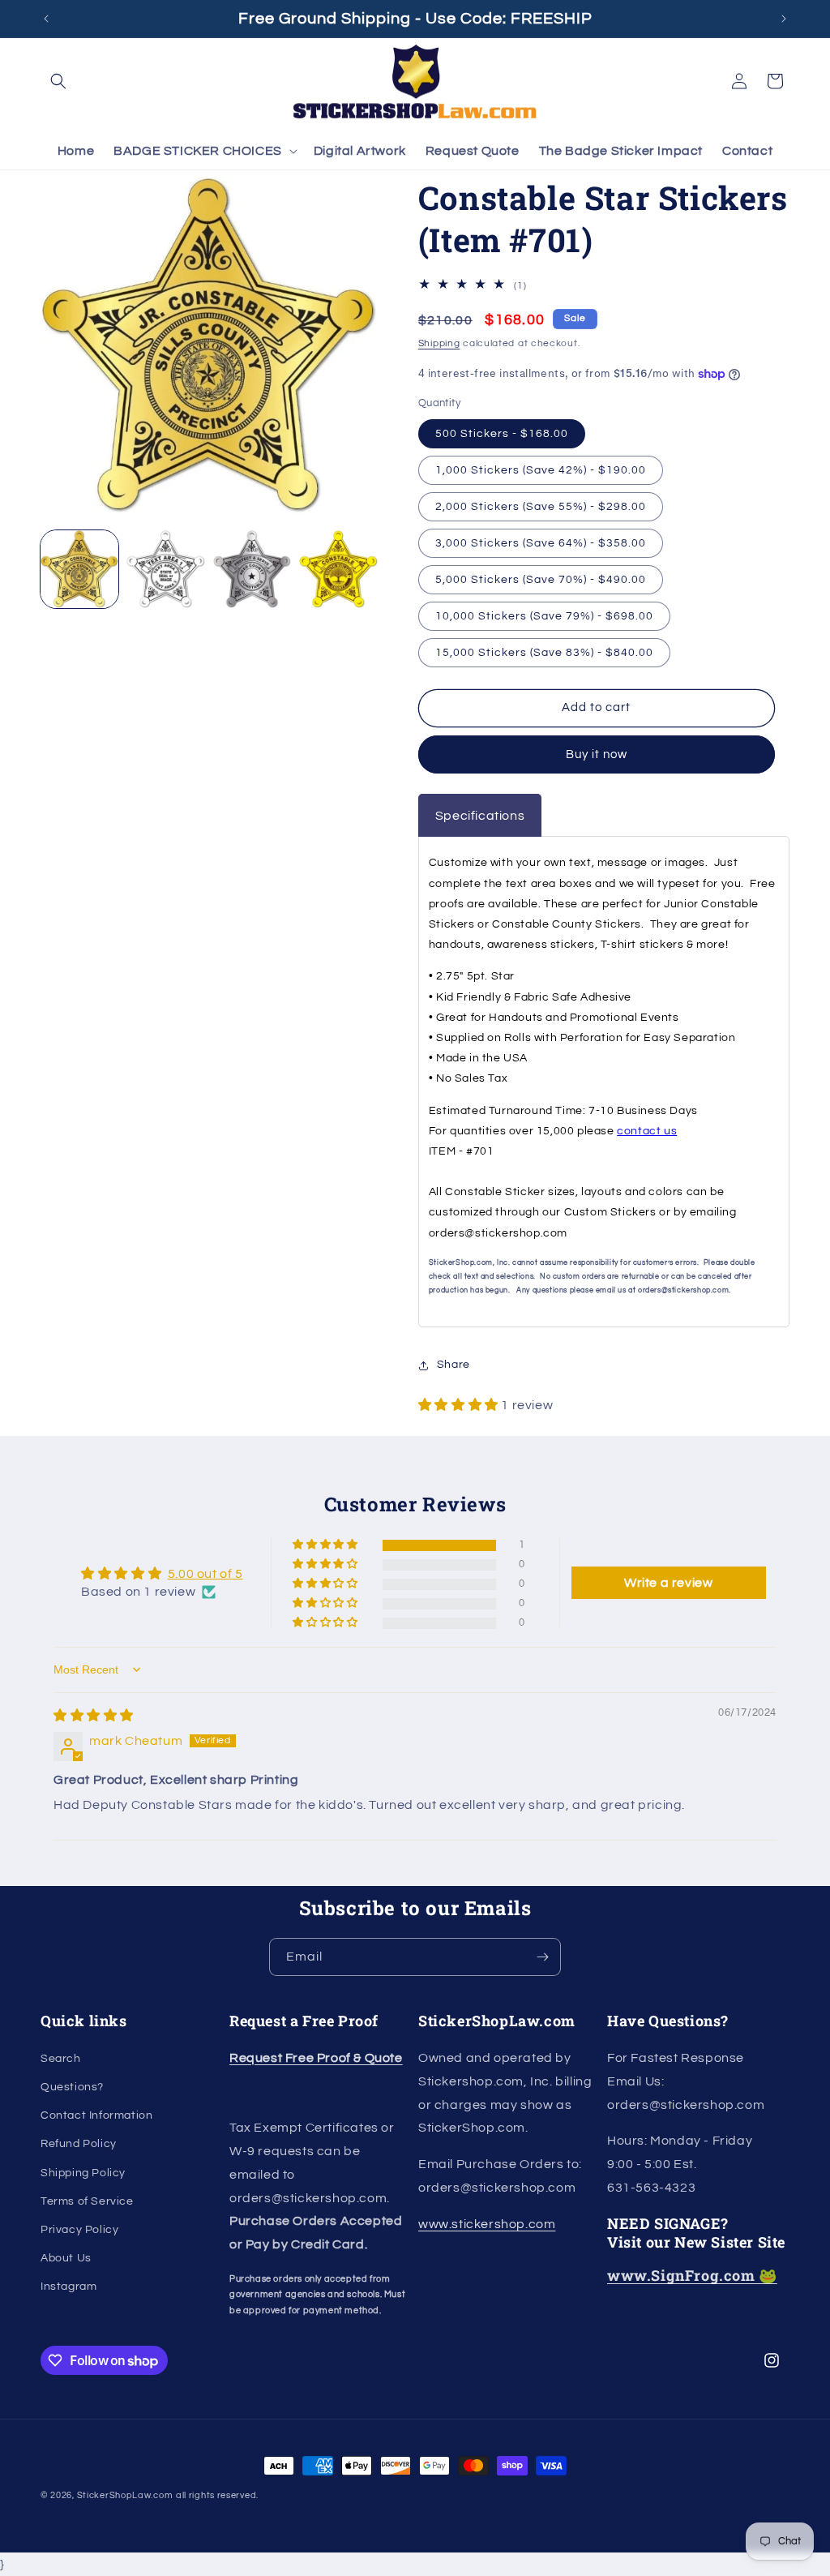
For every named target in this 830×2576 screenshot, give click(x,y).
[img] (94, 1716)
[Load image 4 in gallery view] (338, 569)
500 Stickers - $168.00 (502, 434)
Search (61, 2059)
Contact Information (96, 2115)
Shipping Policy (83, 2173)
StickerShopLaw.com (125, 2495)
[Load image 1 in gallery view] (79, 569)
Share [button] (454, 1365)
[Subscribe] (542, 1957)
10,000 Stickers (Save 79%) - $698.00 (544, 616)
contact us (647, 1131)
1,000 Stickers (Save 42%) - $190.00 (541, 470)
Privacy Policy (79, 2230)
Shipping (439, 343)
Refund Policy (79, 2144)
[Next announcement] (784, 19)
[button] (58, 81)
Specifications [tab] (480, 816)
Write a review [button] (668, 1583)
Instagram (68, 2287)
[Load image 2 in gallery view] (165, 569)
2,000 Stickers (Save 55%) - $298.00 (541, 507)
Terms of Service (87, 2201)
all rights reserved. (217, 2495)
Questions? (72, 2087)
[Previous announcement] (46, 19)
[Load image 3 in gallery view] (252, 569)
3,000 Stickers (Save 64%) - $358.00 (541, 543)
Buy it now (597, 754)
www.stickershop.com (487, 2224)
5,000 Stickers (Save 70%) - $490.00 (541, 580)
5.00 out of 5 (205, 1574)
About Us (66, 2258)
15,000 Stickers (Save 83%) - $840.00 (544, 653)
